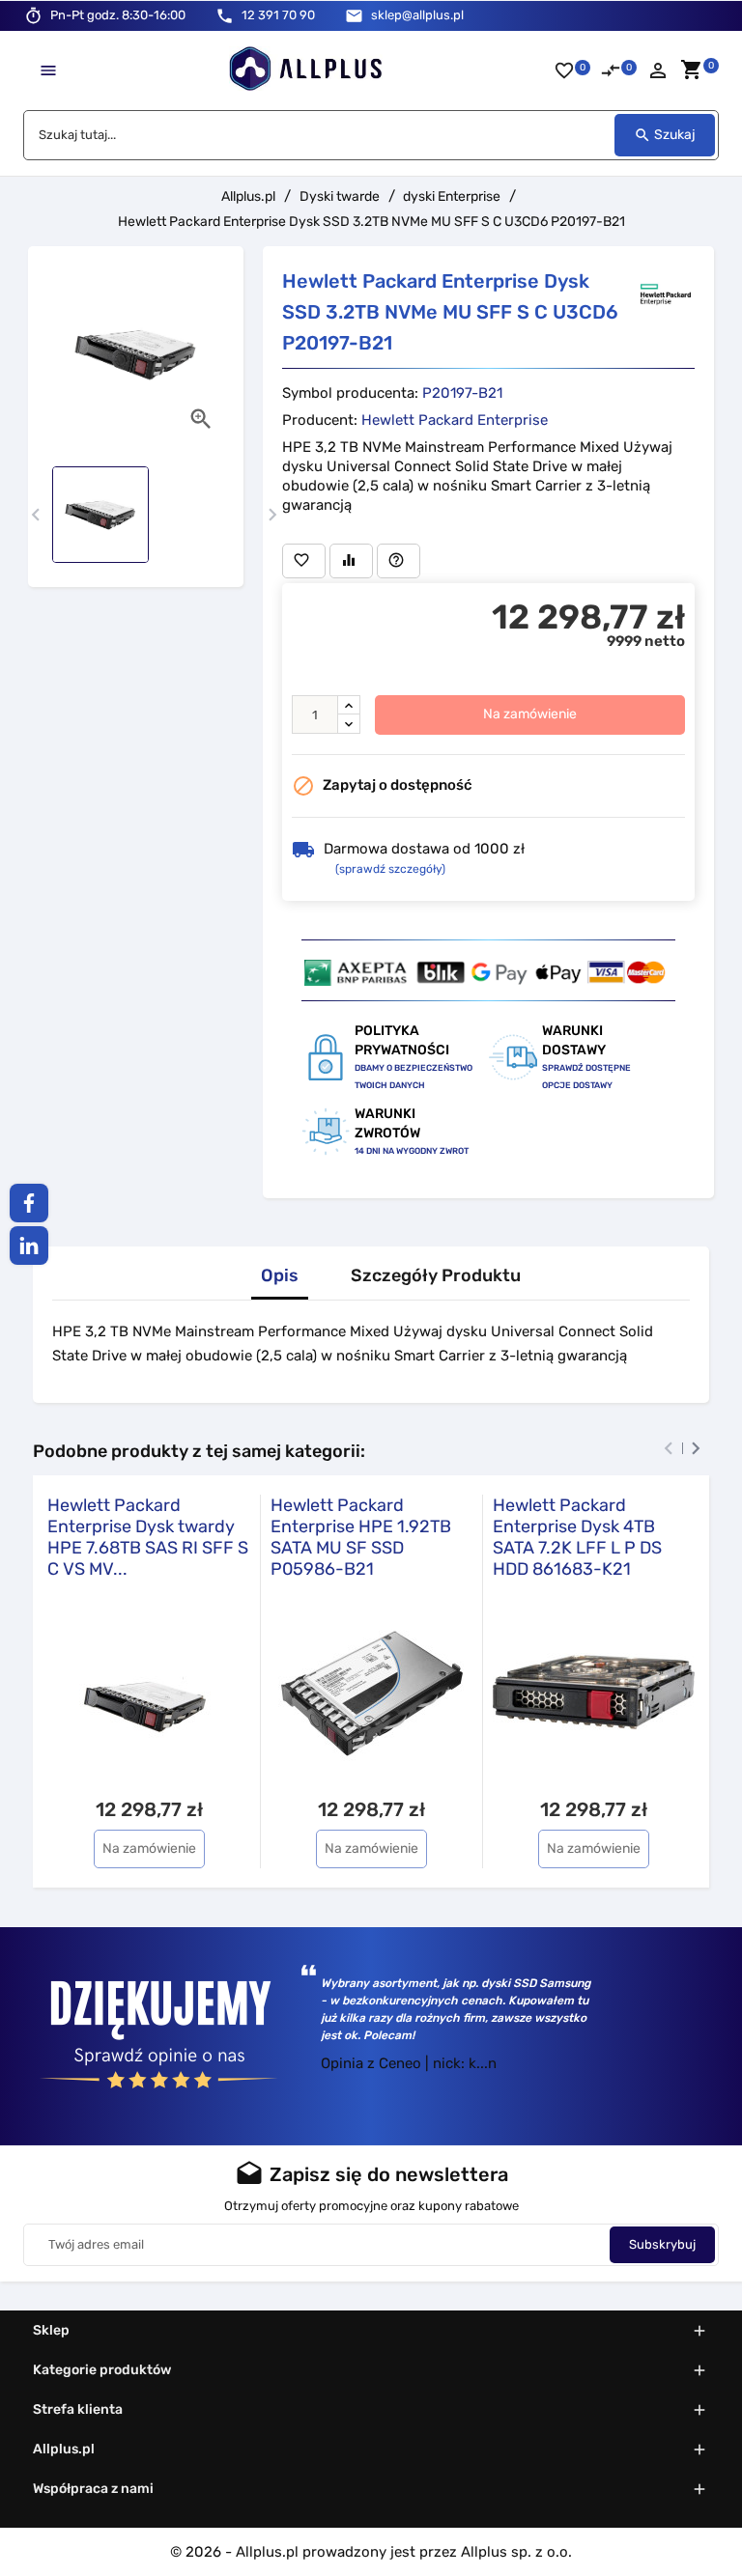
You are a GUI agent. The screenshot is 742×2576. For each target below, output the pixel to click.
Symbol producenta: (350, 393)
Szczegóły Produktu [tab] (436, 1276)
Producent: (320, 420)
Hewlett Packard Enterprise (455, 420)
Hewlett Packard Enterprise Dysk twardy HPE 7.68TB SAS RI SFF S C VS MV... (148, 1537)
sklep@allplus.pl (417, 15)
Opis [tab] (280, 1276)
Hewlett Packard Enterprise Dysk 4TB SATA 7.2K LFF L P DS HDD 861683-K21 (577, 1537)
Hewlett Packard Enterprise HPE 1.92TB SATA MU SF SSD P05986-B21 (361, 1537)
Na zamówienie (530, 714)
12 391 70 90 (278, 15)
